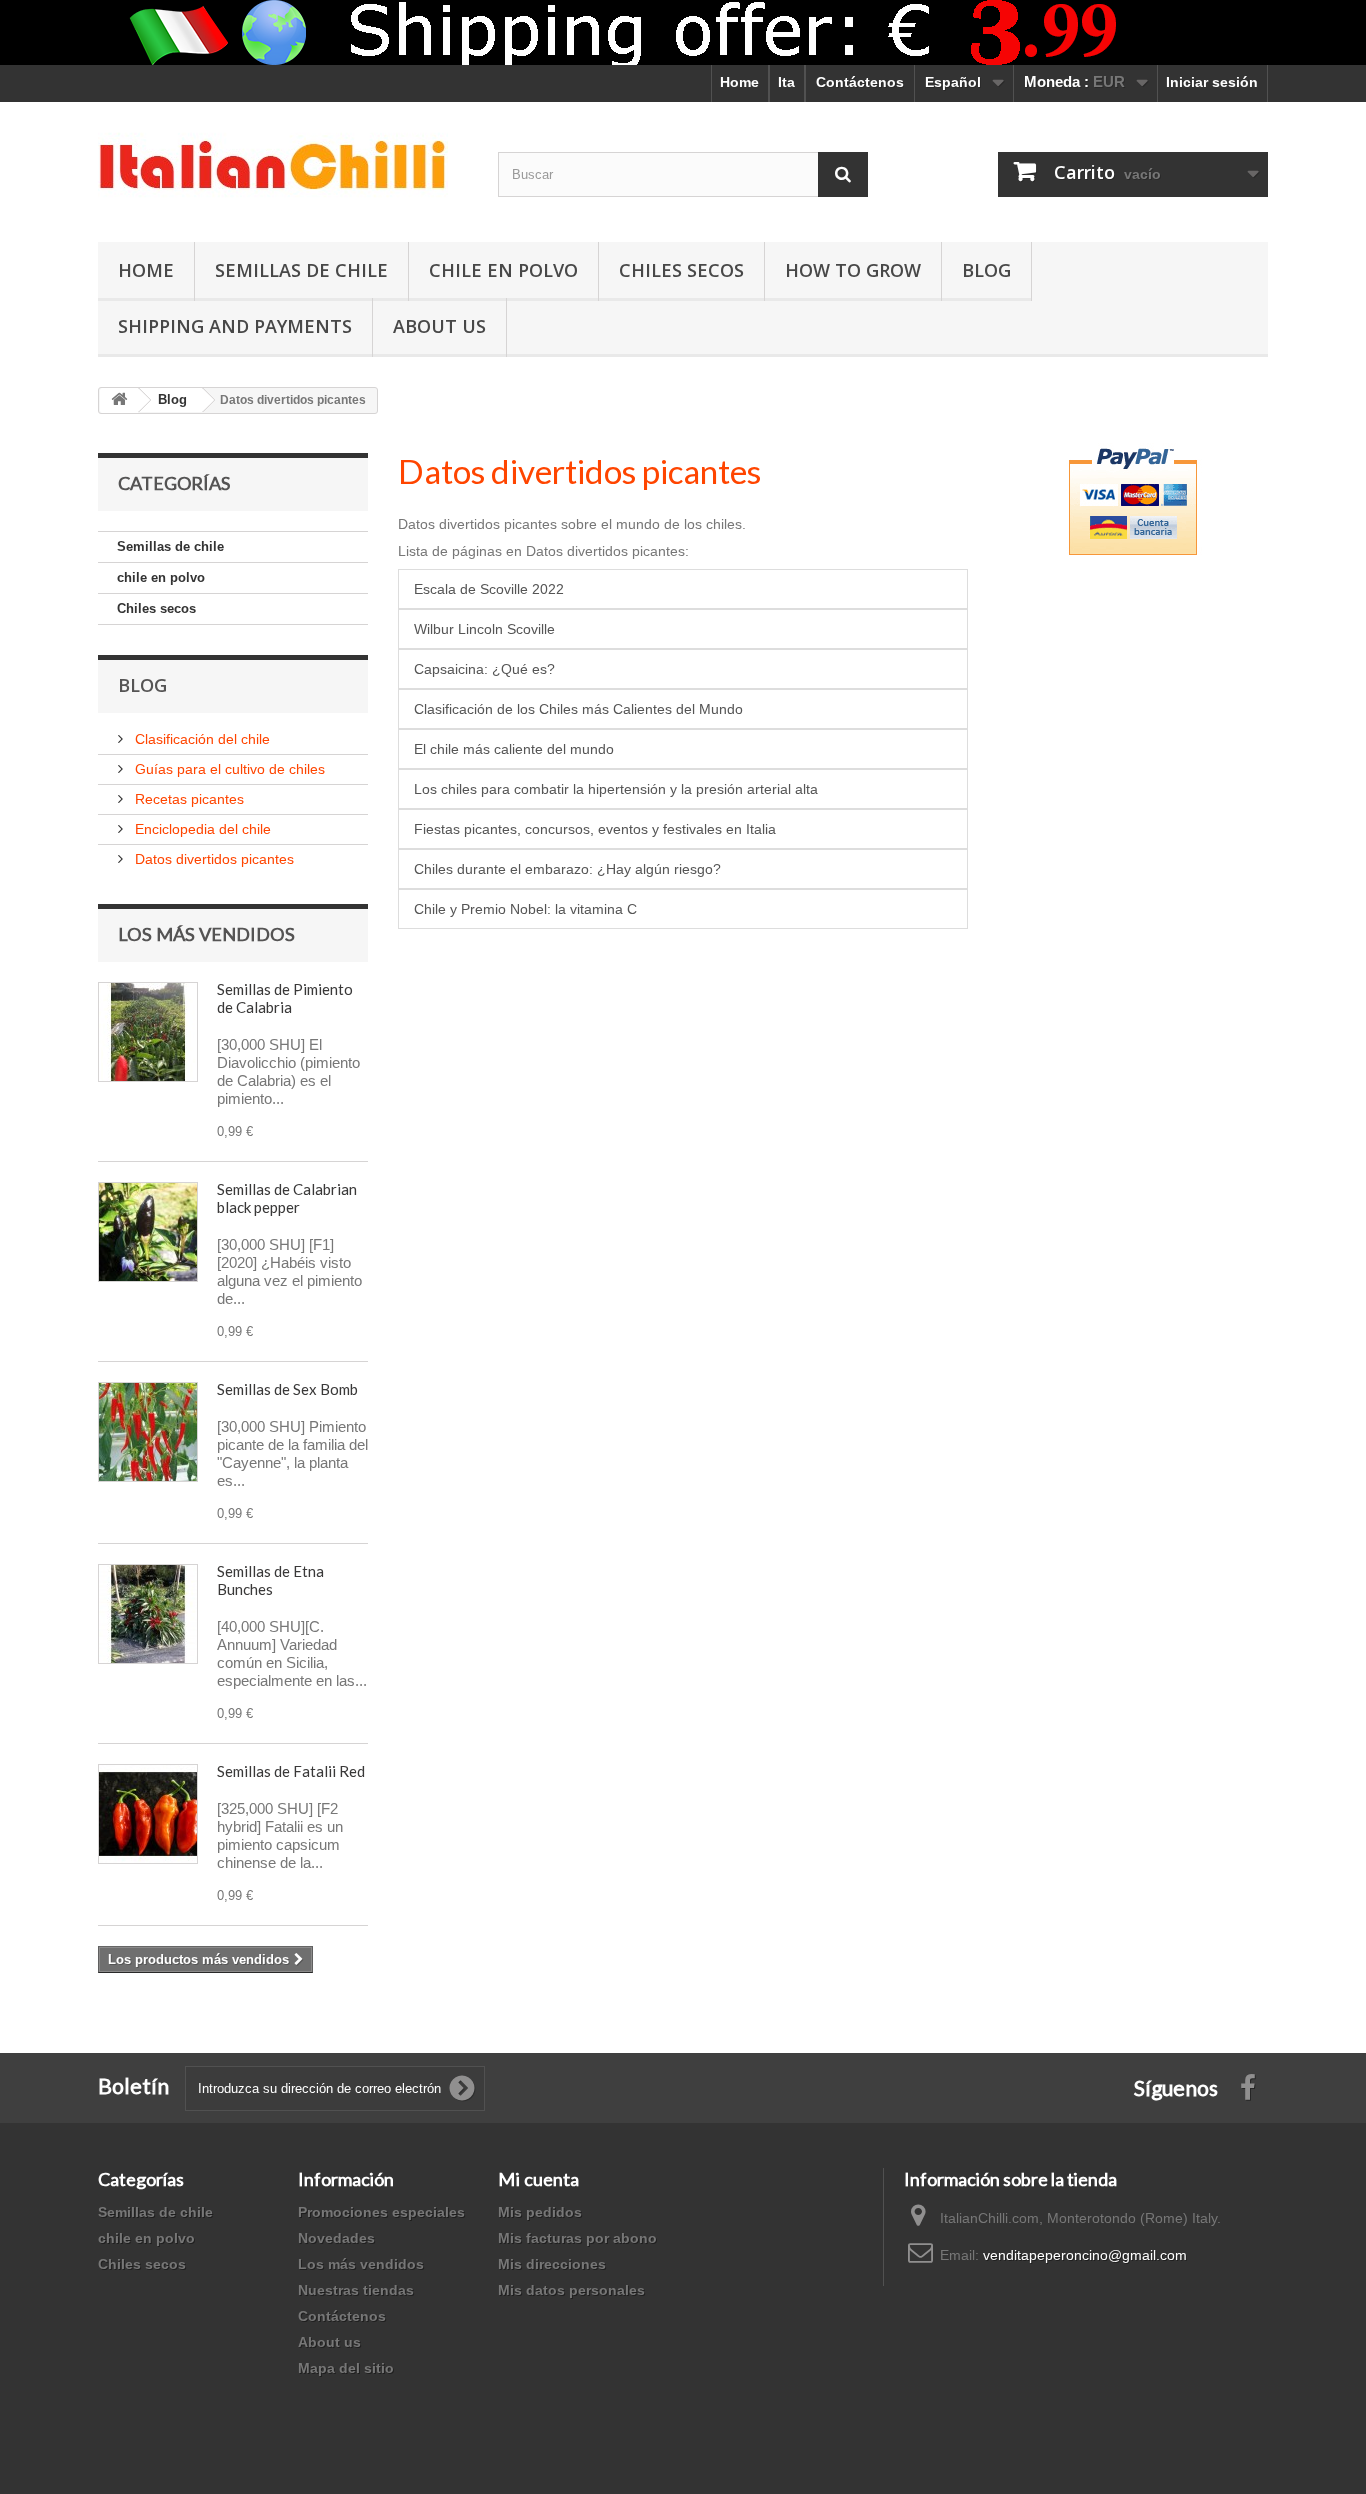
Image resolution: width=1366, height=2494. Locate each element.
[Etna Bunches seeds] (148, 1614)
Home (739, 82)
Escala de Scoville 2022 (489, 589)
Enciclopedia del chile (201, 829)
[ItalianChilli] (283, 167)
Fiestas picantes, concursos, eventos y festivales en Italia (595, 829)
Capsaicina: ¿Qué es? (484, 669)
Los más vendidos (206, 934)
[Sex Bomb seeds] (148, 1432)
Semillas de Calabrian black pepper (287, 1198)
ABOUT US (439, 326)
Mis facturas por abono (577, 2238)
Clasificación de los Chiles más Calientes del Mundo (578, 709)
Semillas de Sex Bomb (287, 1389)
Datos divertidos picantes (212, 859)
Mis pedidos (540, 2212)
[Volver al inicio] (119, 400)
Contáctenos (860, 82)
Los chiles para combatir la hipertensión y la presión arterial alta (616, 789)
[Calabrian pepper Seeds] (148, 1032)
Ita (786, 82)
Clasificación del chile (200, 739)
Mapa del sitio (346, 2368)
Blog (986, 270)
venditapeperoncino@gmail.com (1085, 2255)
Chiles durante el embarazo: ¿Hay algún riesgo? (567, 869)
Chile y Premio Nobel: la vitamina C (525, 909)
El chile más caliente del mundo (514, 749)
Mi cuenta (538, 2179)
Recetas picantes (187, 799)
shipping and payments (235, 326)
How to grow (853, 270)
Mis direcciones (552, 2264)
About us (329, 2342)
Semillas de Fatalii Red (291, 1771)
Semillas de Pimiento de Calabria (285, 998)
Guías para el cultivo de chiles (228, 769)
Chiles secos (681, 270)
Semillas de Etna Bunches (270, 1580)
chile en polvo (503, 270)
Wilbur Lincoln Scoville (484, 629)
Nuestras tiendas (356, 2290)
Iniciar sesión (1212, 82)
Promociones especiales (381, 2212)
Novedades (336, 2238)
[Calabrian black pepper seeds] (148, 1232)
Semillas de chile (301, 270)
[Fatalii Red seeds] (148, 1814)
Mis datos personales (571, 2290)
